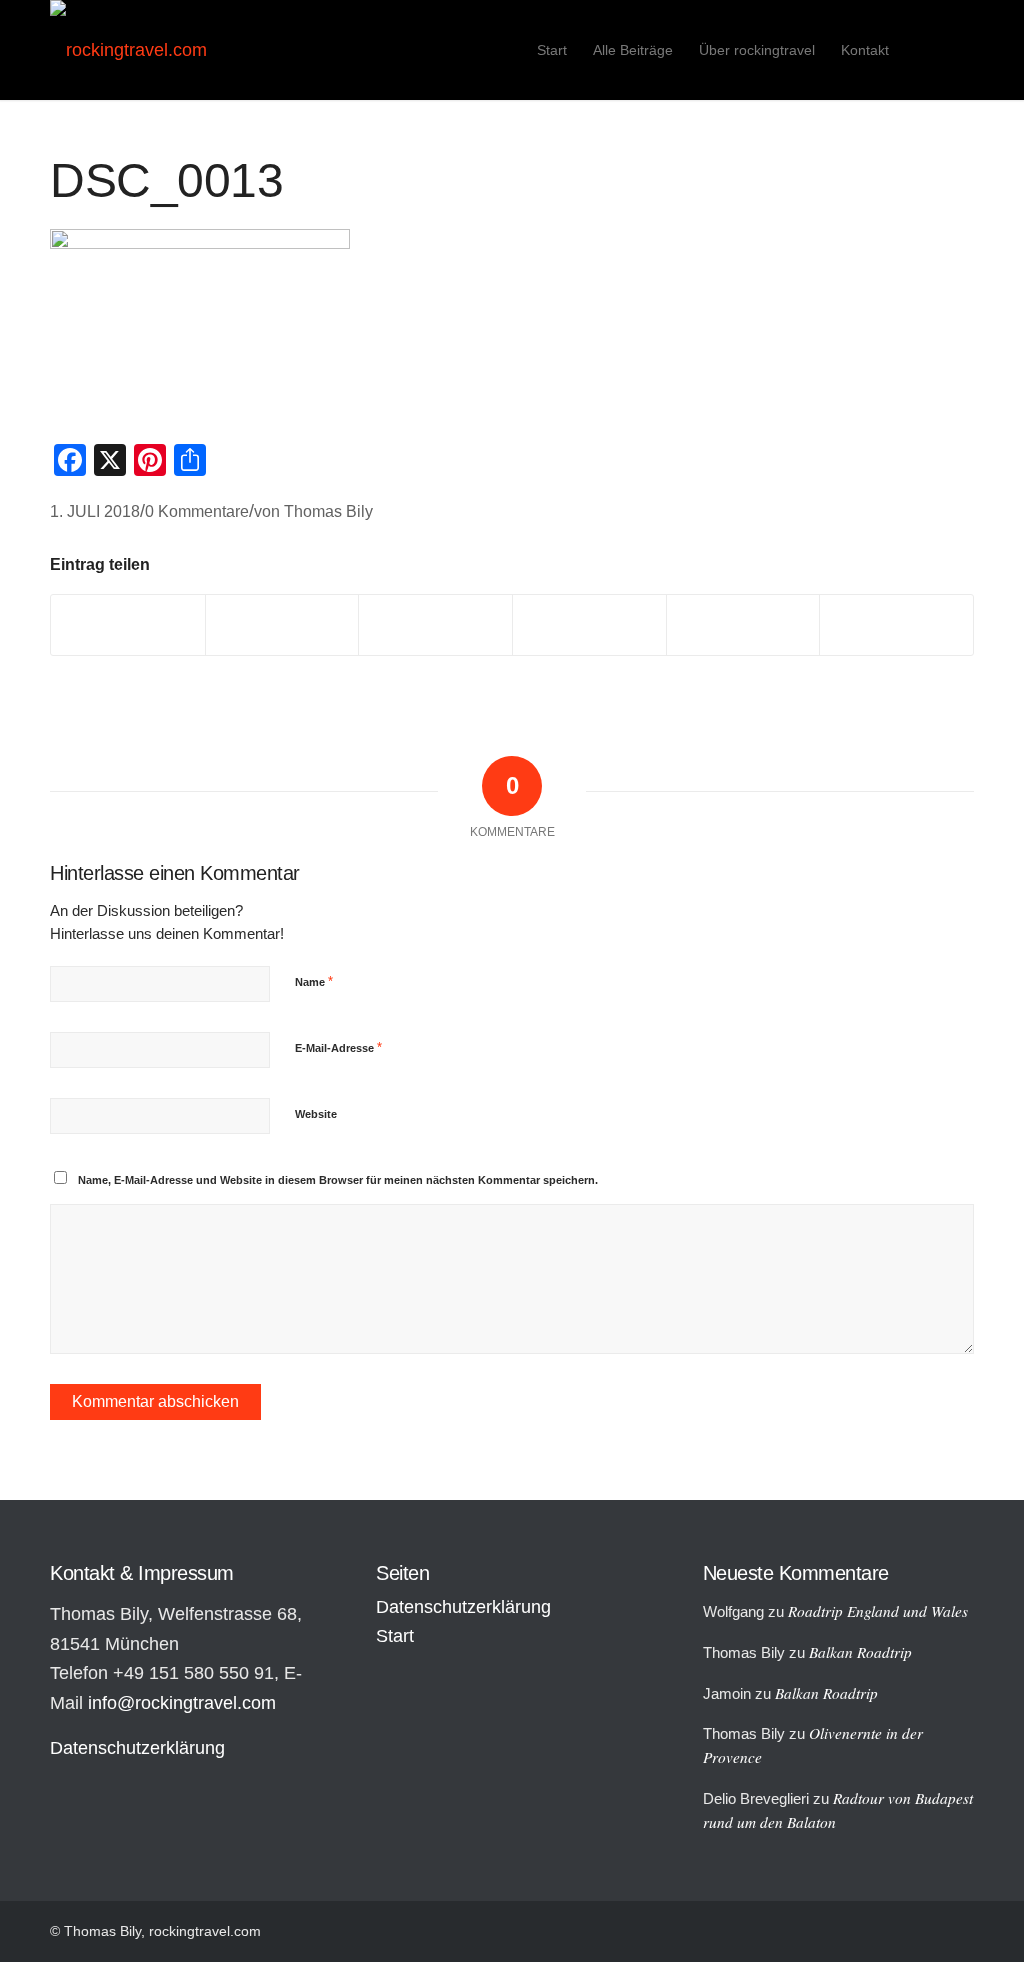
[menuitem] (552, 50)
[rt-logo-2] (128, 50)
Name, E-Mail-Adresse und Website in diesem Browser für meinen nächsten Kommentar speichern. (338, 1180)
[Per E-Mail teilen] (896, 625)
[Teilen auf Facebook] (128, 625)
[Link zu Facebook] (959, 49)
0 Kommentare (197, 511)
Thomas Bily (328, 511)
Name (314, 981)
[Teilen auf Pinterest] (589, 625)
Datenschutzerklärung (137, 1748)
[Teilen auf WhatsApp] (435, 625)
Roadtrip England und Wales (878, 1611)
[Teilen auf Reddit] (743, 625)
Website (316, 1114)
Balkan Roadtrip (860, 1652)
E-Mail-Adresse (338, 1047)
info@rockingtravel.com (182, 1703)
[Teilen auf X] (282, 625)
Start (395, 1636)
